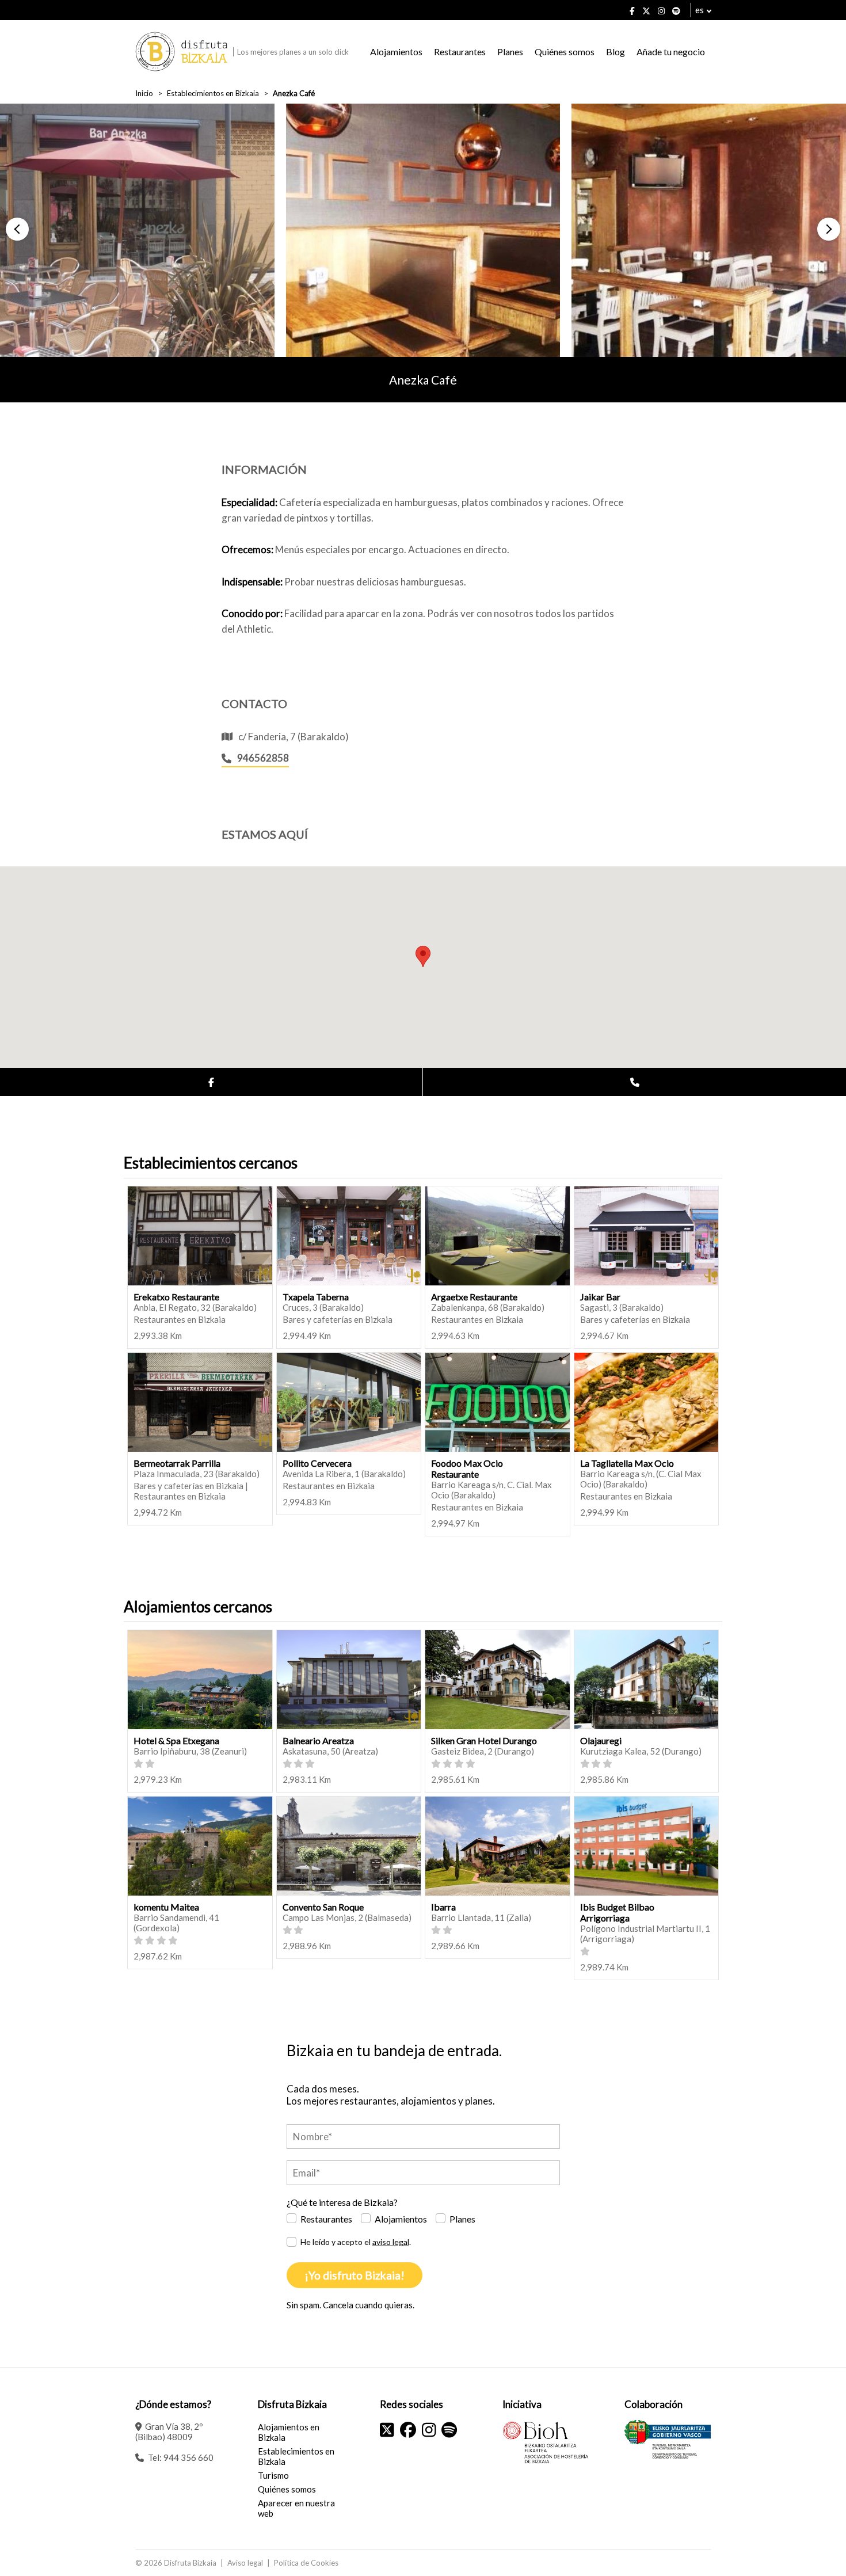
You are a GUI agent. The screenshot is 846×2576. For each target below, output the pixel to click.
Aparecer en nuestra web (296, 2508)
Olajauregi (601, 1740)
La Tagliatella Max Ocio (627, 1463)
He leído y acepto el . (356, 2242)
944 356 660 (188, 2457)
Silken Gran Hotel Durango (484, 1740)
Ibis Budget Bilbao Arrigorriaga (617, 1912)
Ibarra (443, 1907)
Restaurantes (460, 52)
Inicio (144, 93)
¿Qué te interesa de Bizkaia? (342, 2202)
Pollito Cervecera (317, 1463)
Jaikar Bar (600, 1297)
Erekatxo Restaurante (176, 1297)
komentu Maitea (166, 1907)
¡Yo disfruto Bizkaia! (355, 2275)
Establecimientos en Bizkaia (213, 93)
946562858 (263, 758)
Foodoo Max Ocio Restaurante (467, 1468)
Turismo (273, 2475)
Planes (510, 52)
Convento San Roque (323, 1907)
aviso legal (391, 2242)
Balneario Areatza (318, 1740)
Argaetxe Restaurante (474, 1297)
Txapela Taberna (316, 1297)
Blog (616, 52)
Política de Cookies (306, 2563)
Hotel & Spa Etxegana (176, 1740)
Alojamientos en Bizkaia (289, 2432)
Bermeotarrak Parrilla (177, 1463)
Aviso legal (245, 2563)
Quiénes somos (565, 52)
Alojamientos (396, 52)
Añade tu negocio (671, 52)
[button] (17, 229)
